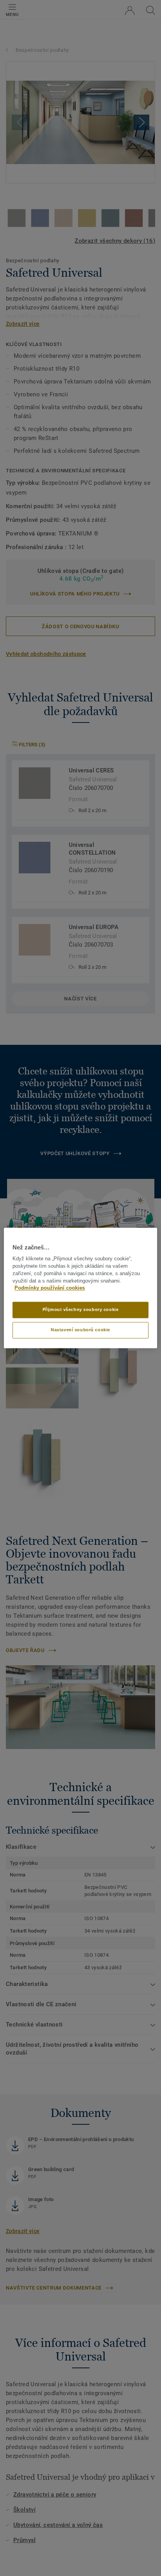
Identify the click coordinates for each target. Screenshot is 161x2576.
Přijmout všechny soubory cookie (81, 1310)
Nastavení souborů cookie (80, 1330)
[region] (80, 1288)
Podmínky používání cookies (50, 1288)
